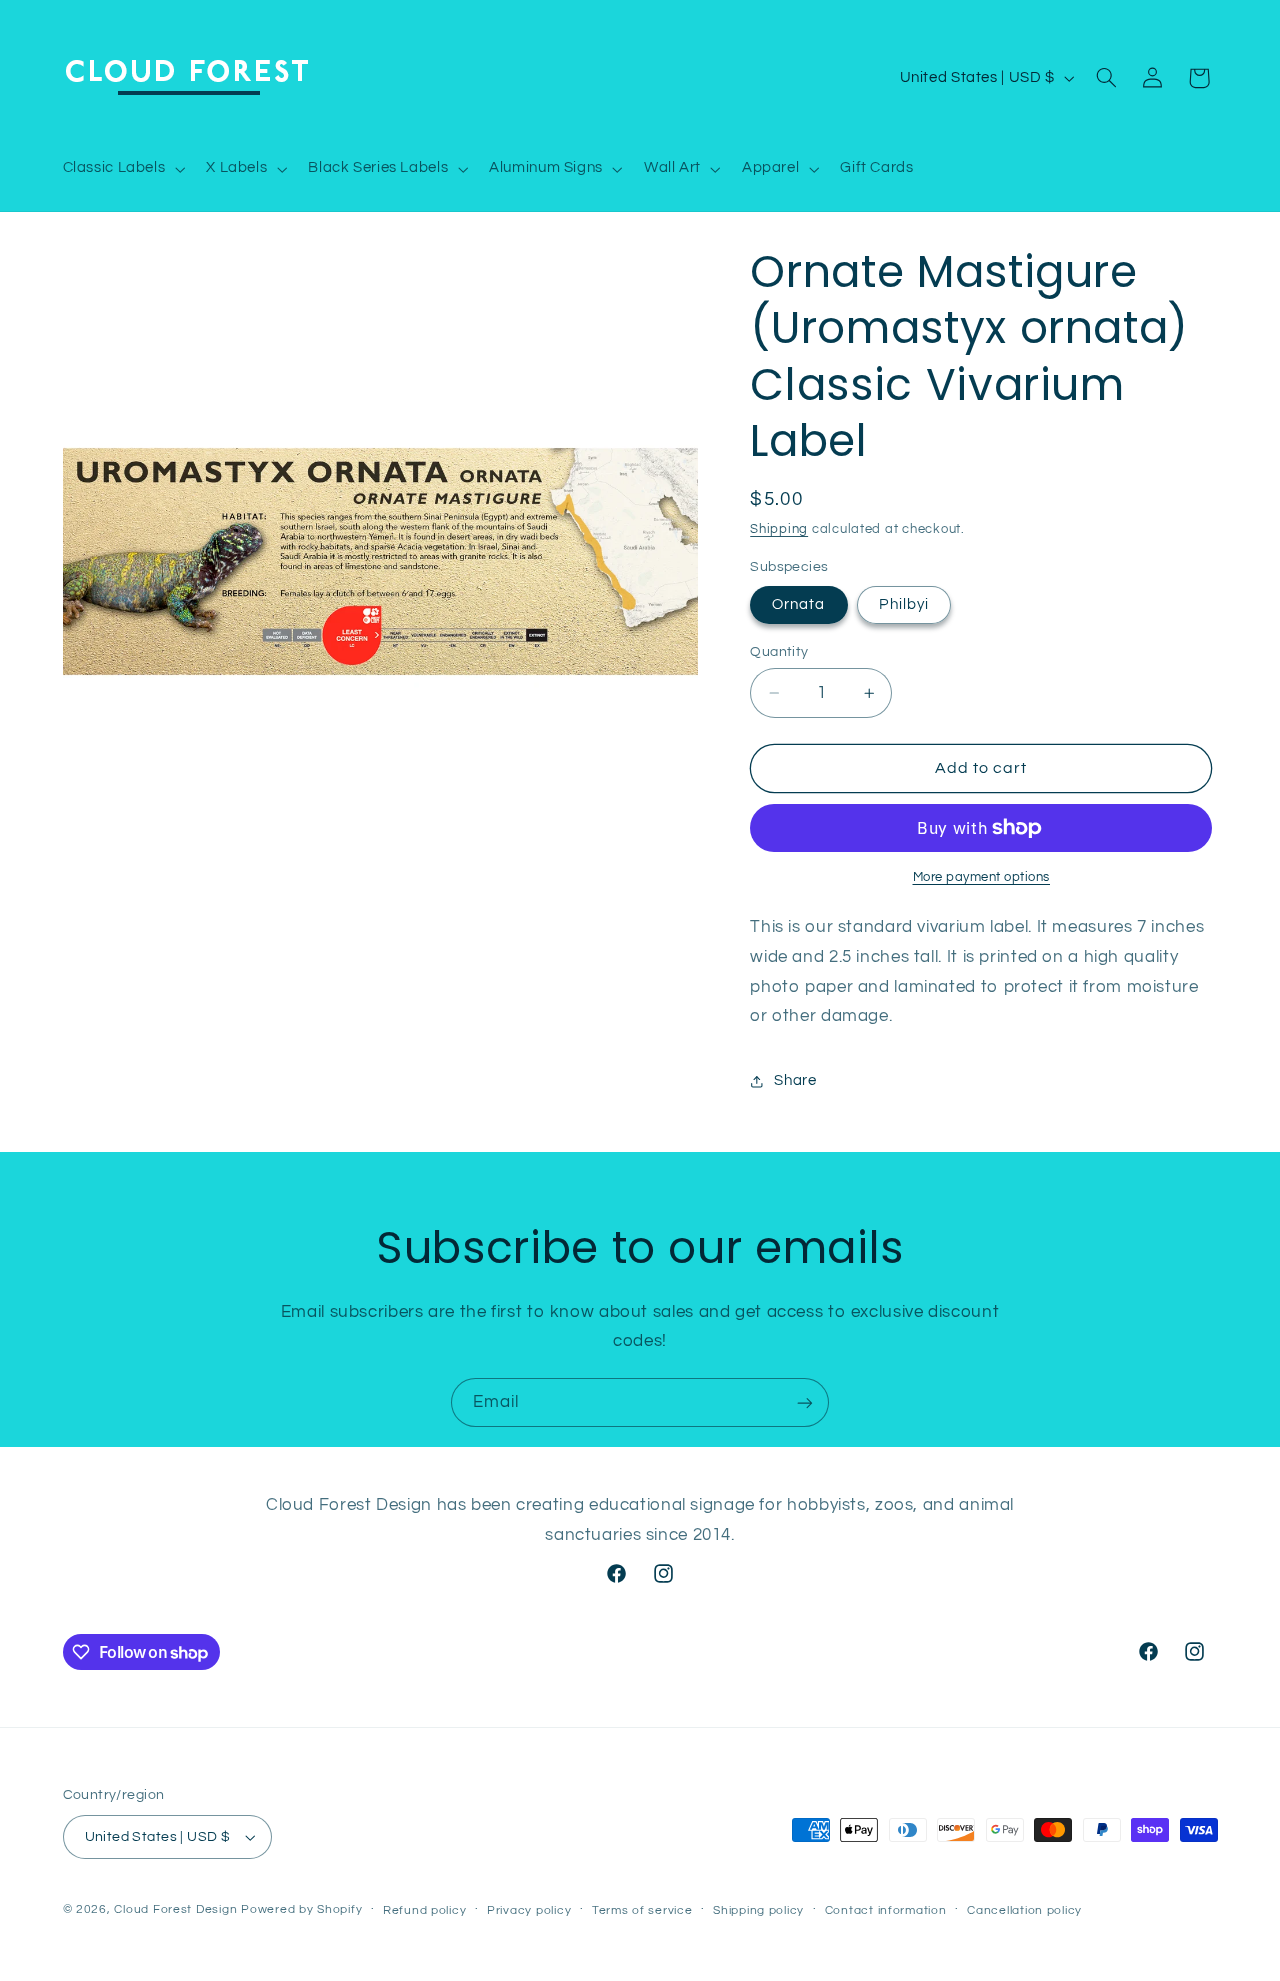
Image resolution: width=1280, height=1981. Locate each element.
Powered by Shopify (301, 1909)
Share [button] (795, 1080)
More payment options (982, 877)
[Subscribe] (805, 1402)
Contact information (886, 1910)
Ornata (798, 604)
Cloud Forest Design (175, 1909)
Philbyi (903, 604)
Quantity (779, 652)
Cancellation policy (1024, 1910)
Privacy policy (529, 1910)
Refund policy (425, 1910)
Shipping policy (758, 1910)
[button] (122, 169)
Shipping (779, 529)
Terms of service (642, 1910)
